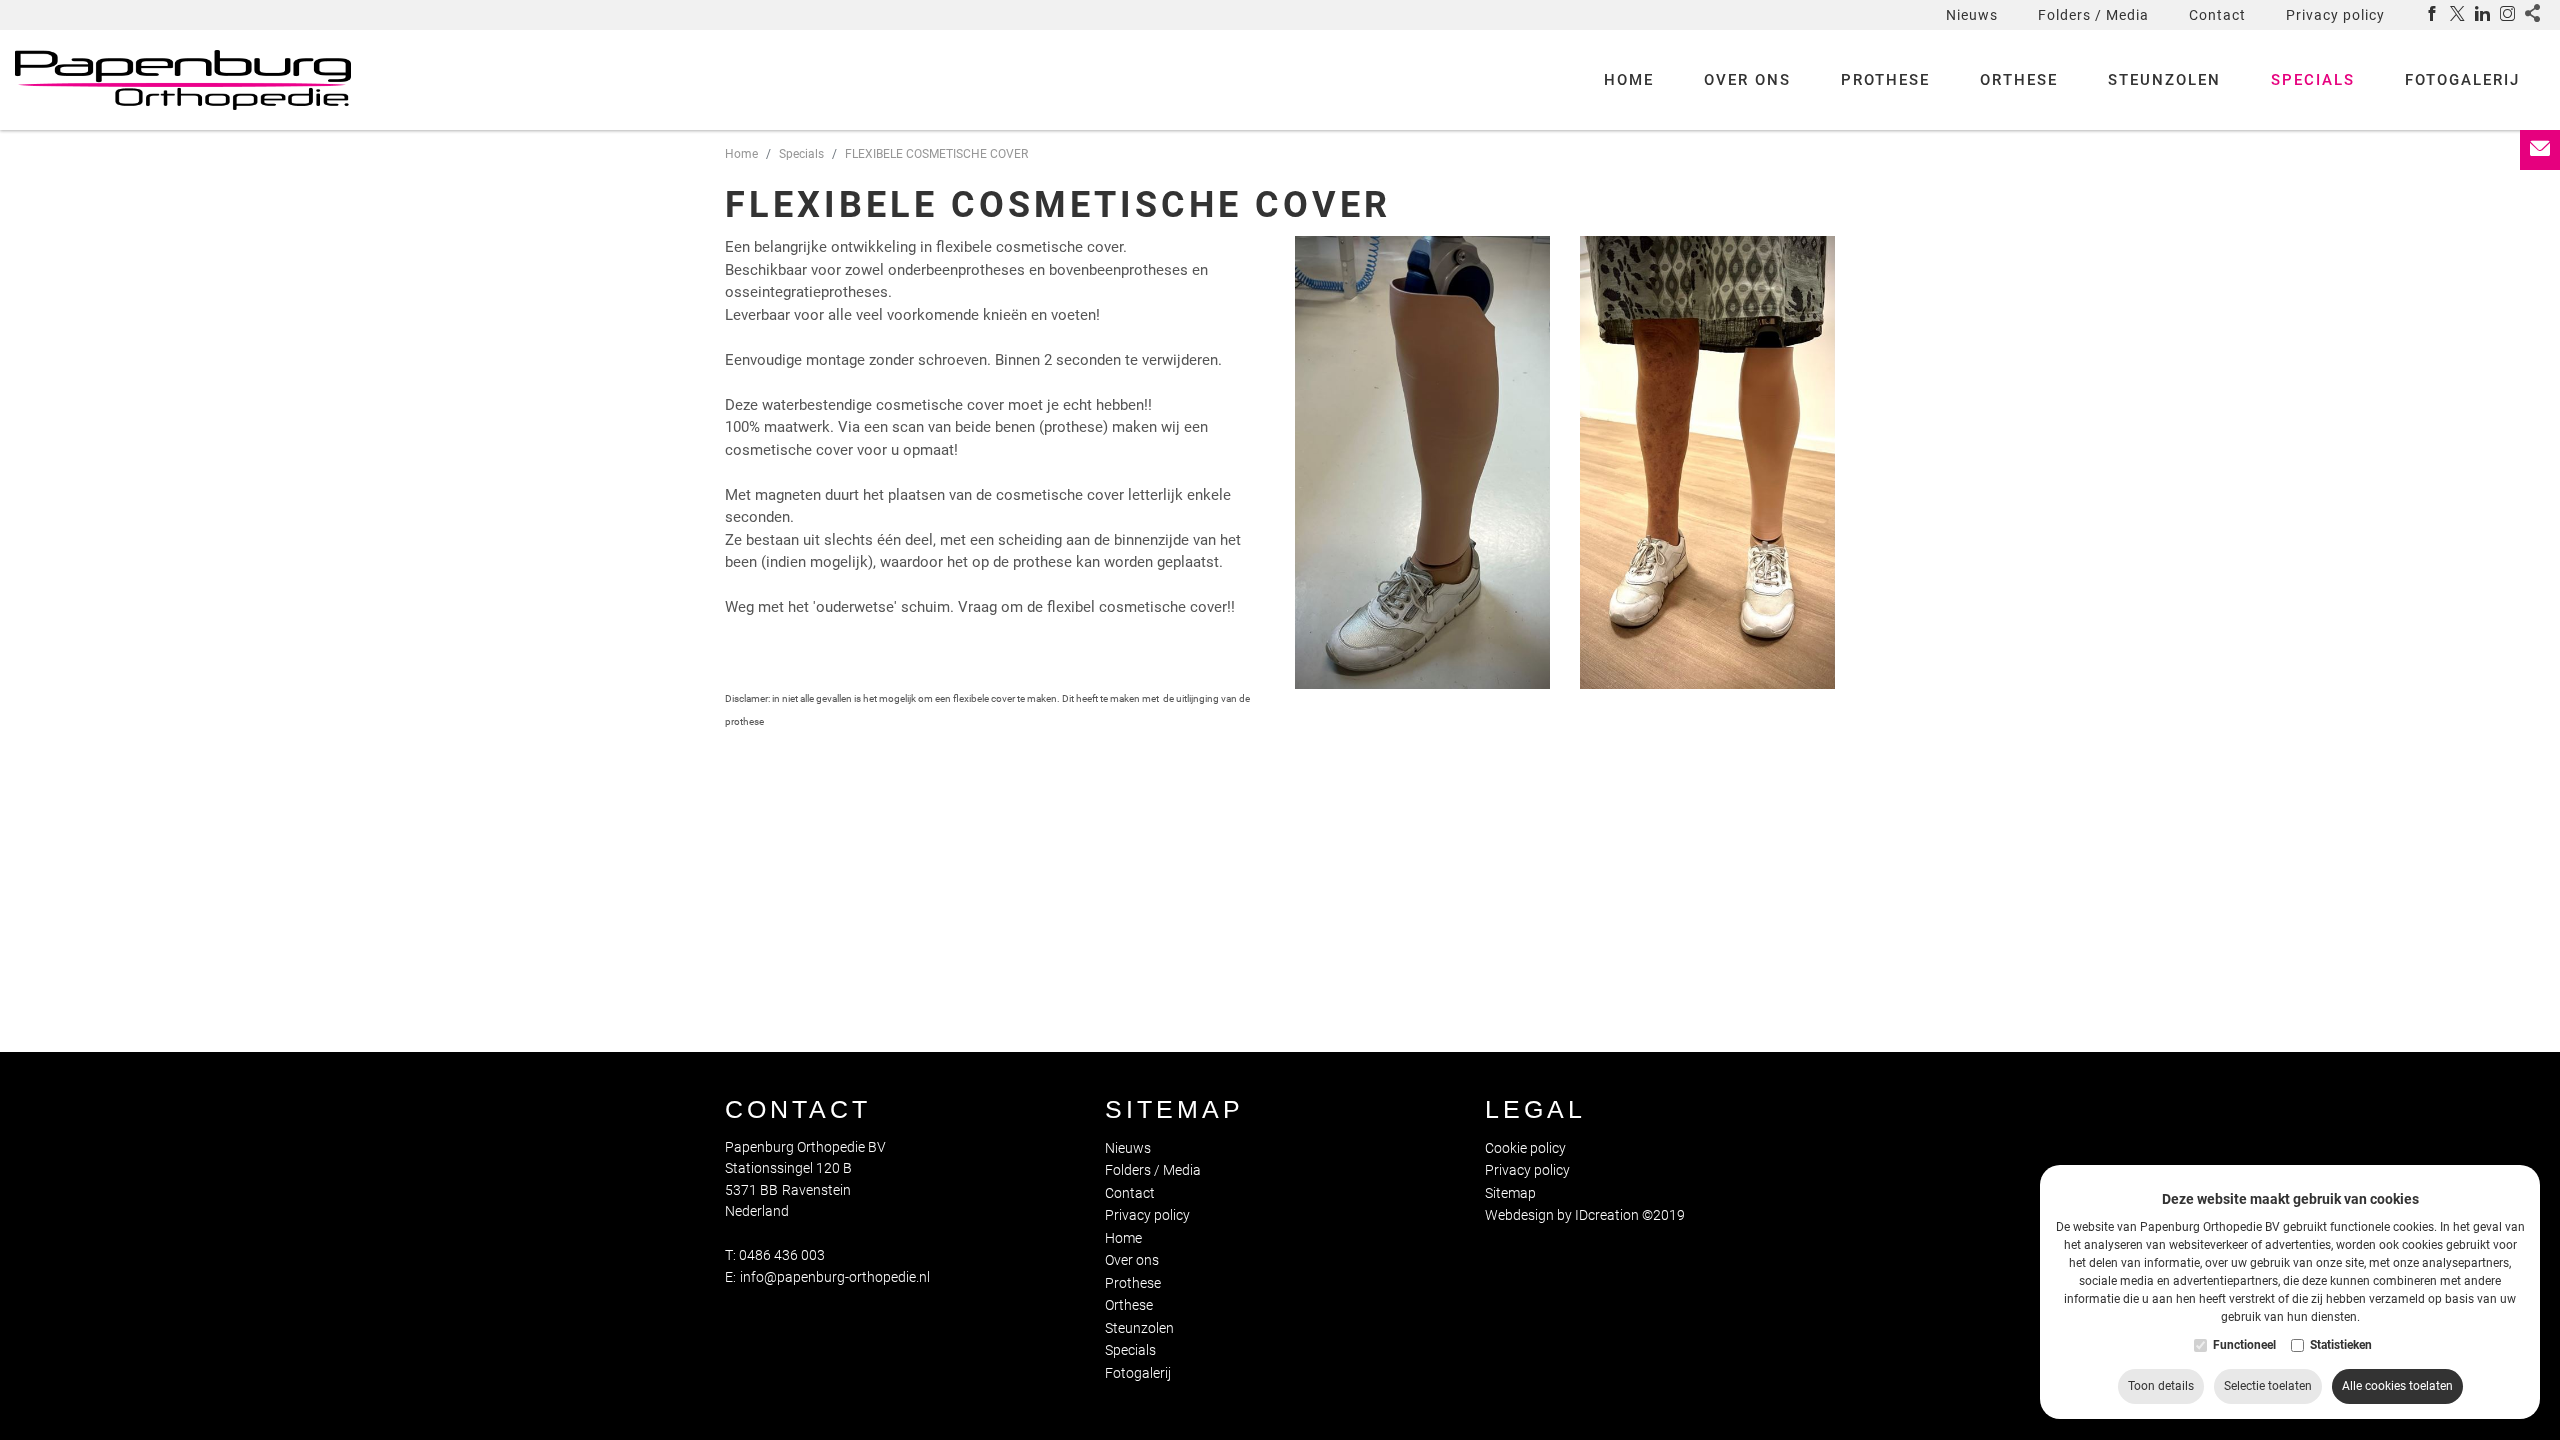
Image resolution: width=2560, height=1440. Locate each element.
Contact (2217, 15)
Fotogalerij (2462, 80)
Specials (2313, 80)
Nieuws (1972, 15)
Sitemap (1174, 1109)
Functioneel (2244, 1346)
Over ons (1747, 80)
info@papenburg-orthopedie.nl (835, 1277)
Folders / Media (2093, 15)
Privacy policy (2335, 15)
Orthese (2019, 80)
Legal (1535, 1109)
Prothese (1885, 80)
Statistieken (2341, 1346)
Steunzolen (2164, 80)
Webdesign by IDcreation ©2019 (1585, 1215)
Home (1629, 80)
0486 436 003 (782, 1255)
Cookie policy (1525, 1148)
